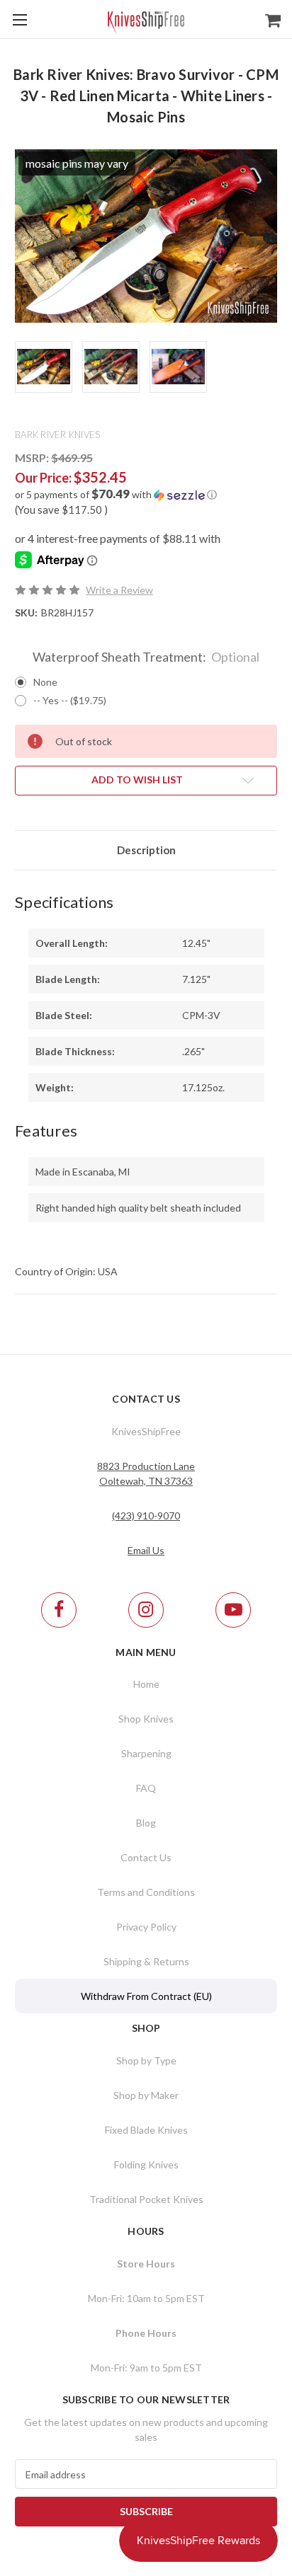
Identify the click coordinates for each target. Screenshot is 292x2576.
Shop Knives (146, 1719)
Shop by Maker (146, 2095)
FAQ (146, 1788)
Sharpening (146, 1753)
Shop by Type (146, 2060)
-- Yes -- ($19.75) (70, 700)
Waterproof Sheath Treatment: (146, 657)
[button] (146, 495)
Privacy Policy (146, 1927)
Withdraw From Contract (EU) (146, 1996)
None (45, 682)
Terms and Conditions (146, 1892)
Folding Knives (146, 2164)
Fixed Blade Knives (146, 2130)
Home (146, 1684)
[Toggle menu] (19, 19)
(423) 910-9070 (146, 1516)
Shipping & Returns (146, 1961)
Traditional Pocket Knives (146, 2199)
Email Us (146, 1550)
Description (146, 850)
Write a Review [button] (119, 590)
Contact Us (146, 1857)
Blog (146, 1823)
